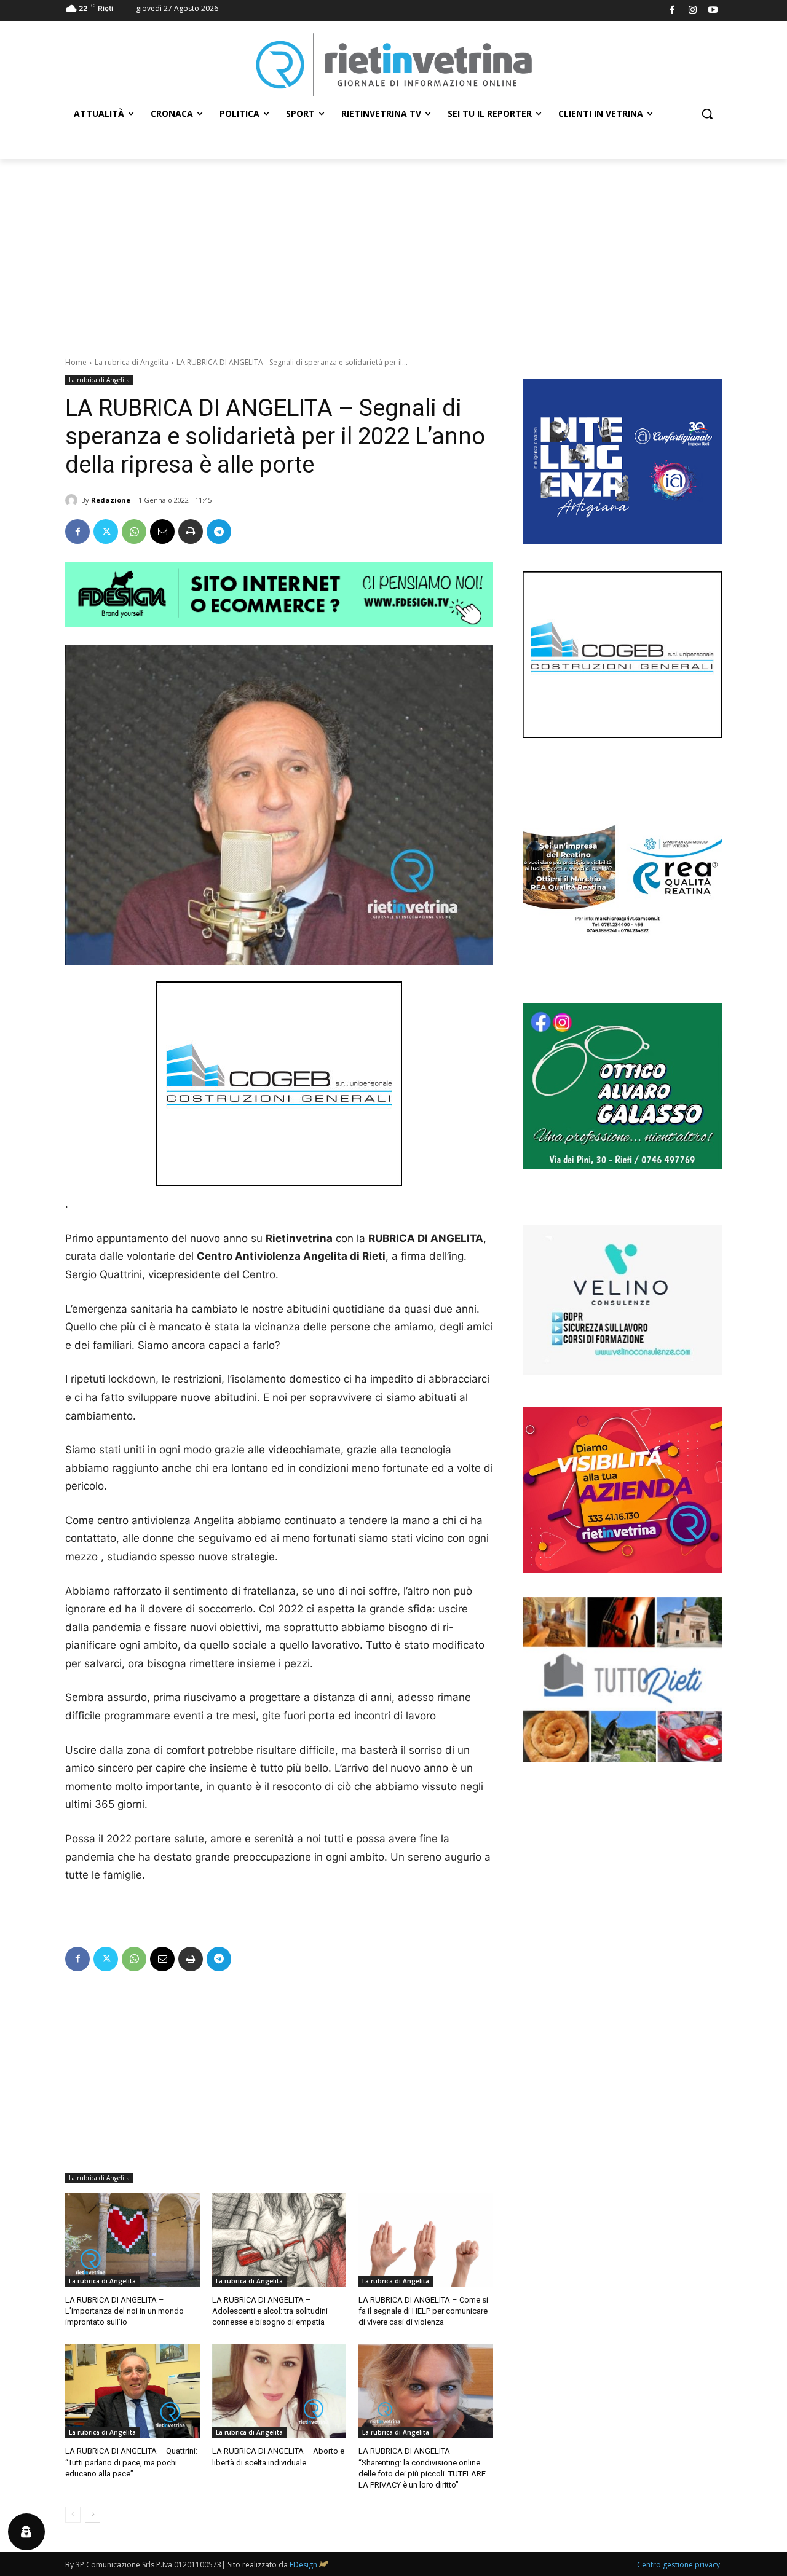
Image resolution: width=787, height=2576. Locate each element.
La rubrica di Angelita (132, 362)
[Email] (162, 532)
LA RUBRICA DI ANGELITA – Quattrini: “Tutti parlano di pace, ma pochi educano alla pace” (131, 2462)
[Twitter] (106, 532)
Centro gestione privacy (678, 2565)
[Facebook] (672, 11)
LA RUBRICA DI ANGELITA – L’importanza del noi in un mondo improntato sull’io (125, 2311)
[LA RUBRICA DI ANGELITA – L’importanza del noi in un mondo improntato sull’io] (132, 2240)
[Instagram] (693, 11)
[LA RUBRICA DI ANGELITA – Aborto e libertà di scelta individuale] (279, 2391)
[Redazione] (73, 500)
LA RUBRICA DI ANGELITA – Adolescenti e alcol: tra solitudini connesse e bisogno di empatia (270, 2311)
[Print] (191, 532)
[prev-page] (73, 2515)
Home (76, 362)
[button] (707, 114)
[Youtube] (714, 11)
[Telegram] (219, 532)
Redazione (111, 500)
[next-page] (93, 2515)
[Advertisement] (393, 251)
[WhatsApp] (134, 532)
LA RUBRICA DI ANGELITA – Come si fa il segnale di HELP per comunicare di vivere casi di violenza (423, 2311)
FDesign (303, 2565)
